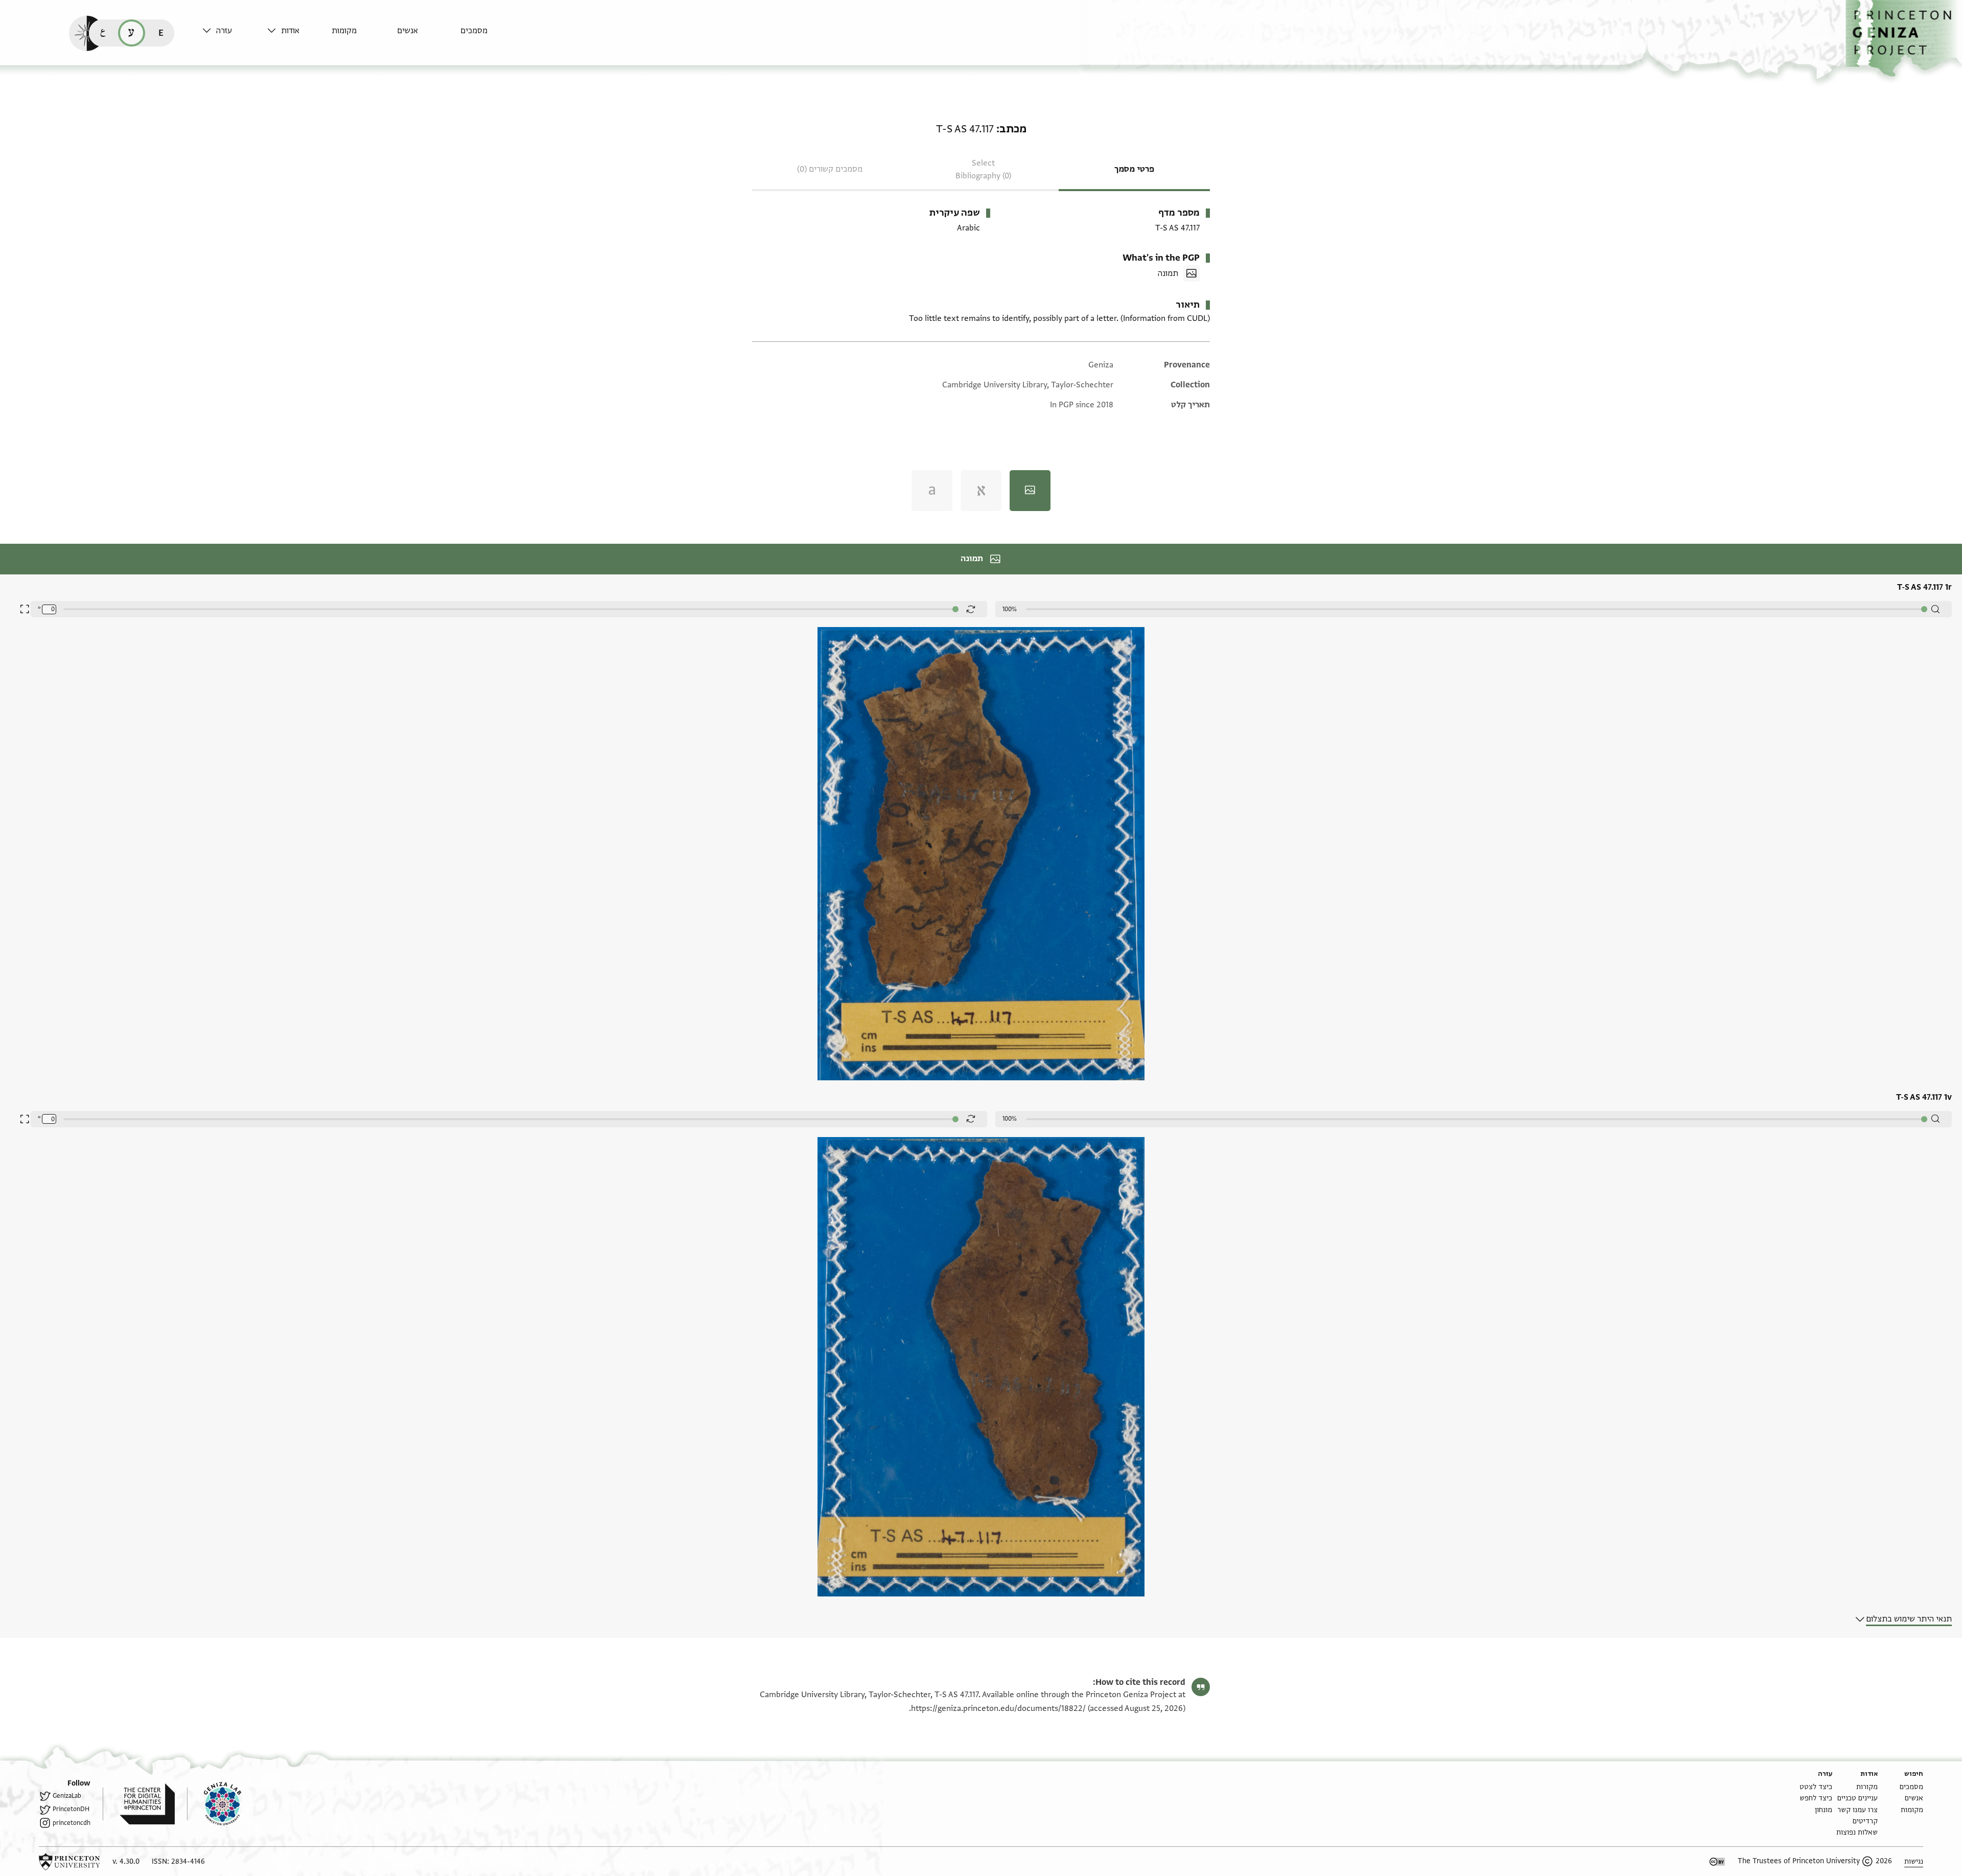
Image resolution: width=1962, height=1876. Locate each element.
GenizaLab (67, 1796)
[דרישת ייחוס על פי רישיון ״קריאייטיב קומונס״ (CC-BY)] (1717, 1862)
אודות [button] (290, 31)
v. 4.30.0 (126, 1861)
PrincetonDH (71, 1809)
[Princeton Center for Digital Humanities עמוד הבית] (139, 1804)
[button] (1904, 39)
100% (1010, 609)
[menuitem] (490, 36)
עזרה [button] (224, 31)
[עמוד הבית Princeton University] (69, 1862)
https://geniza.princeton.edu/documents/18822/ (998, 1708)
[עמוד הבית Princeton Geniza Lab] (214, 1804)
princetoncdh (72, 1823)
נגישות (1914, 1861)
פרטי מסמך (1134, 169)
